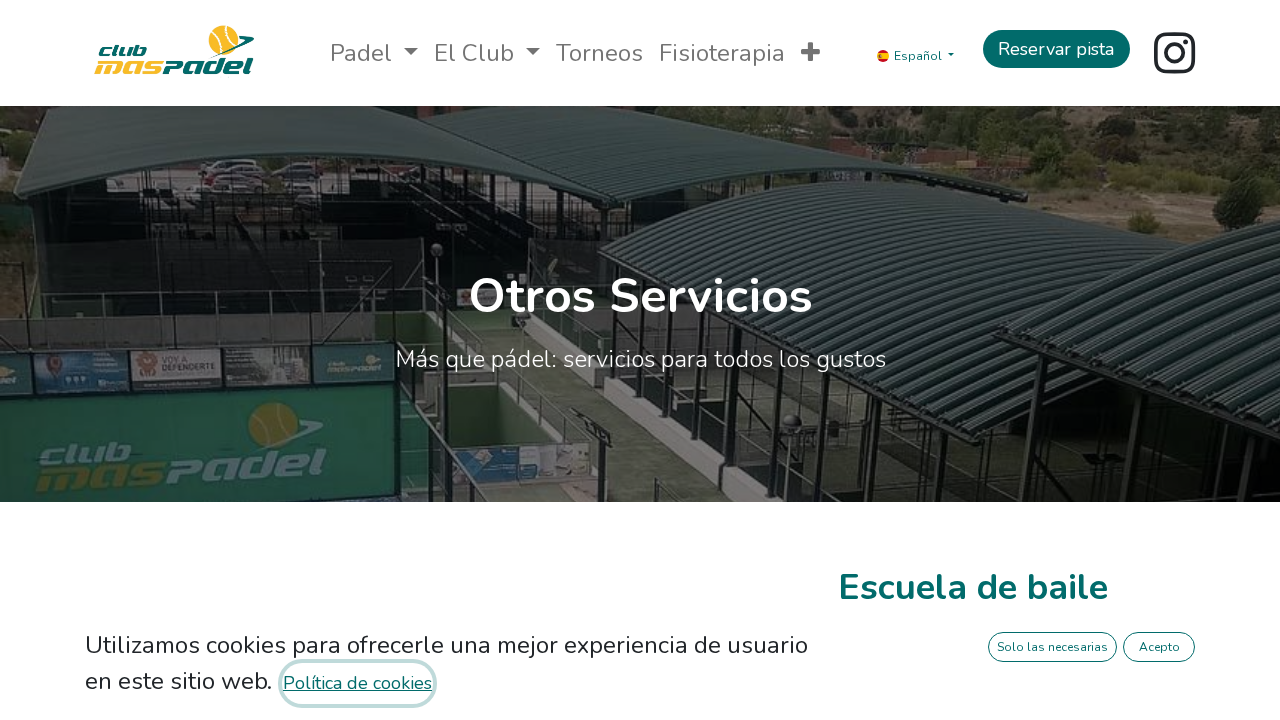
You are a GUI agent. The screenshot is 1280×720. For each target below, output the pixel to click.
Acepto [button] (1159, 647)
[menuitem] (599, 53)
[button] (810, 53)
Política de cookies (357, 683)
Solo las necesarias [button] (1052, 647)
